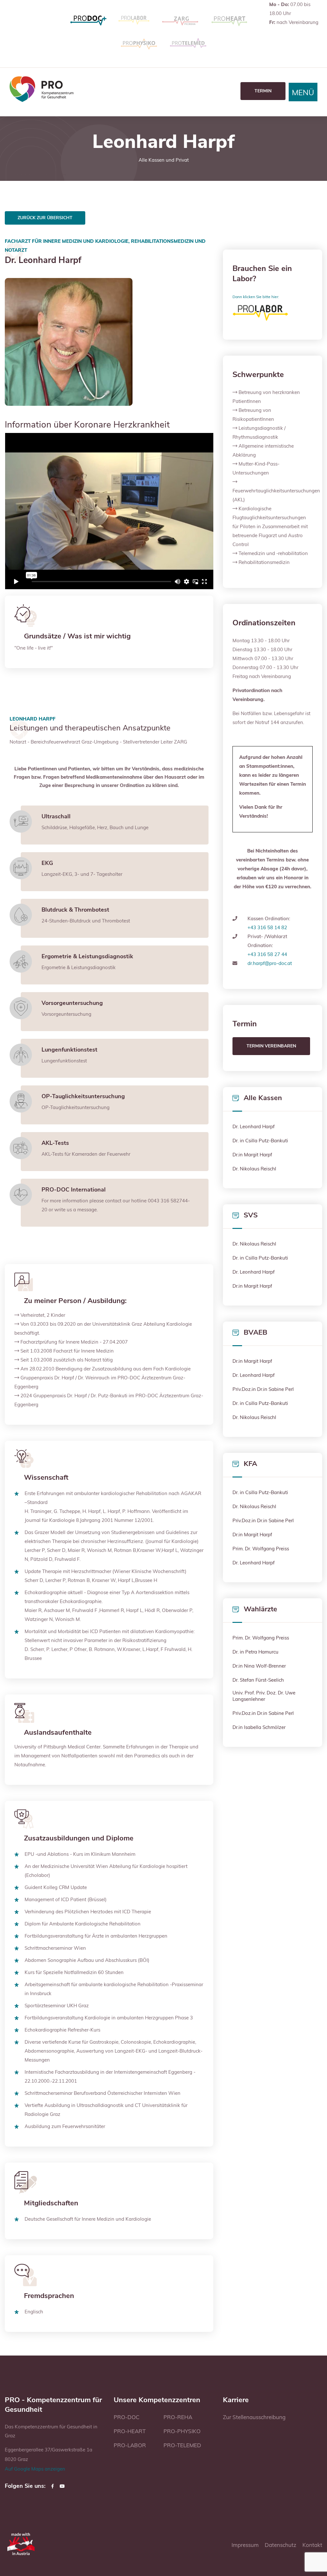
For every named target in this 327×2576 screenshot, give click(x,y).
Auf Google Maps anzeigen (35, 2469)
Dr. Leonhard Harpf (254, 1126)
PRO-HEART (130, 2431)
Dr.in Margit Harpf (252, 1155)
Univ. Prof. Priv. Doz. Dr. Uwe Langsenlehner (264, 1696)
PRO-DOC (127, 2417)
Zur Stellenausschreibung (254, 2417)
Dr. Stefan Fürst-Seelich (258, 1680)
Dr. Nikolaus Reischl (254, 1169)
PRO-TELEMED (182, 2445)
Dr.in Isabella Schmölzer (259, 1727)
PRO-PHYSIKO (182, 2431)
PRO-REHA (178, 2417)
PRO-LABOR (130, 2445)
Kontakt (312, 2545)
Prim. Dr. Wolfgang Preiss (261, 1549)
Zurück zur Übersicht (45, 218)
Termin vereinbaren (271, 1046)
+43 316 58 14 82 (267, 927)
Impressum (245, 2545)
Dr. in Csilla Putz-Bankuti (260, 1141)
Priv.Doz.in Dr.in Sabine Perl (263, 1389)
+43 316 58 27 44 (267, 954)
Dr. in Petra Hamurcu (255, 1652)
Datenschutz (281, 2545)
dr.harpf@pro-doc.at (270, 963)
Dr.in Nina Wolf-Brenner (259, 1666)
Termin (263, 91)
